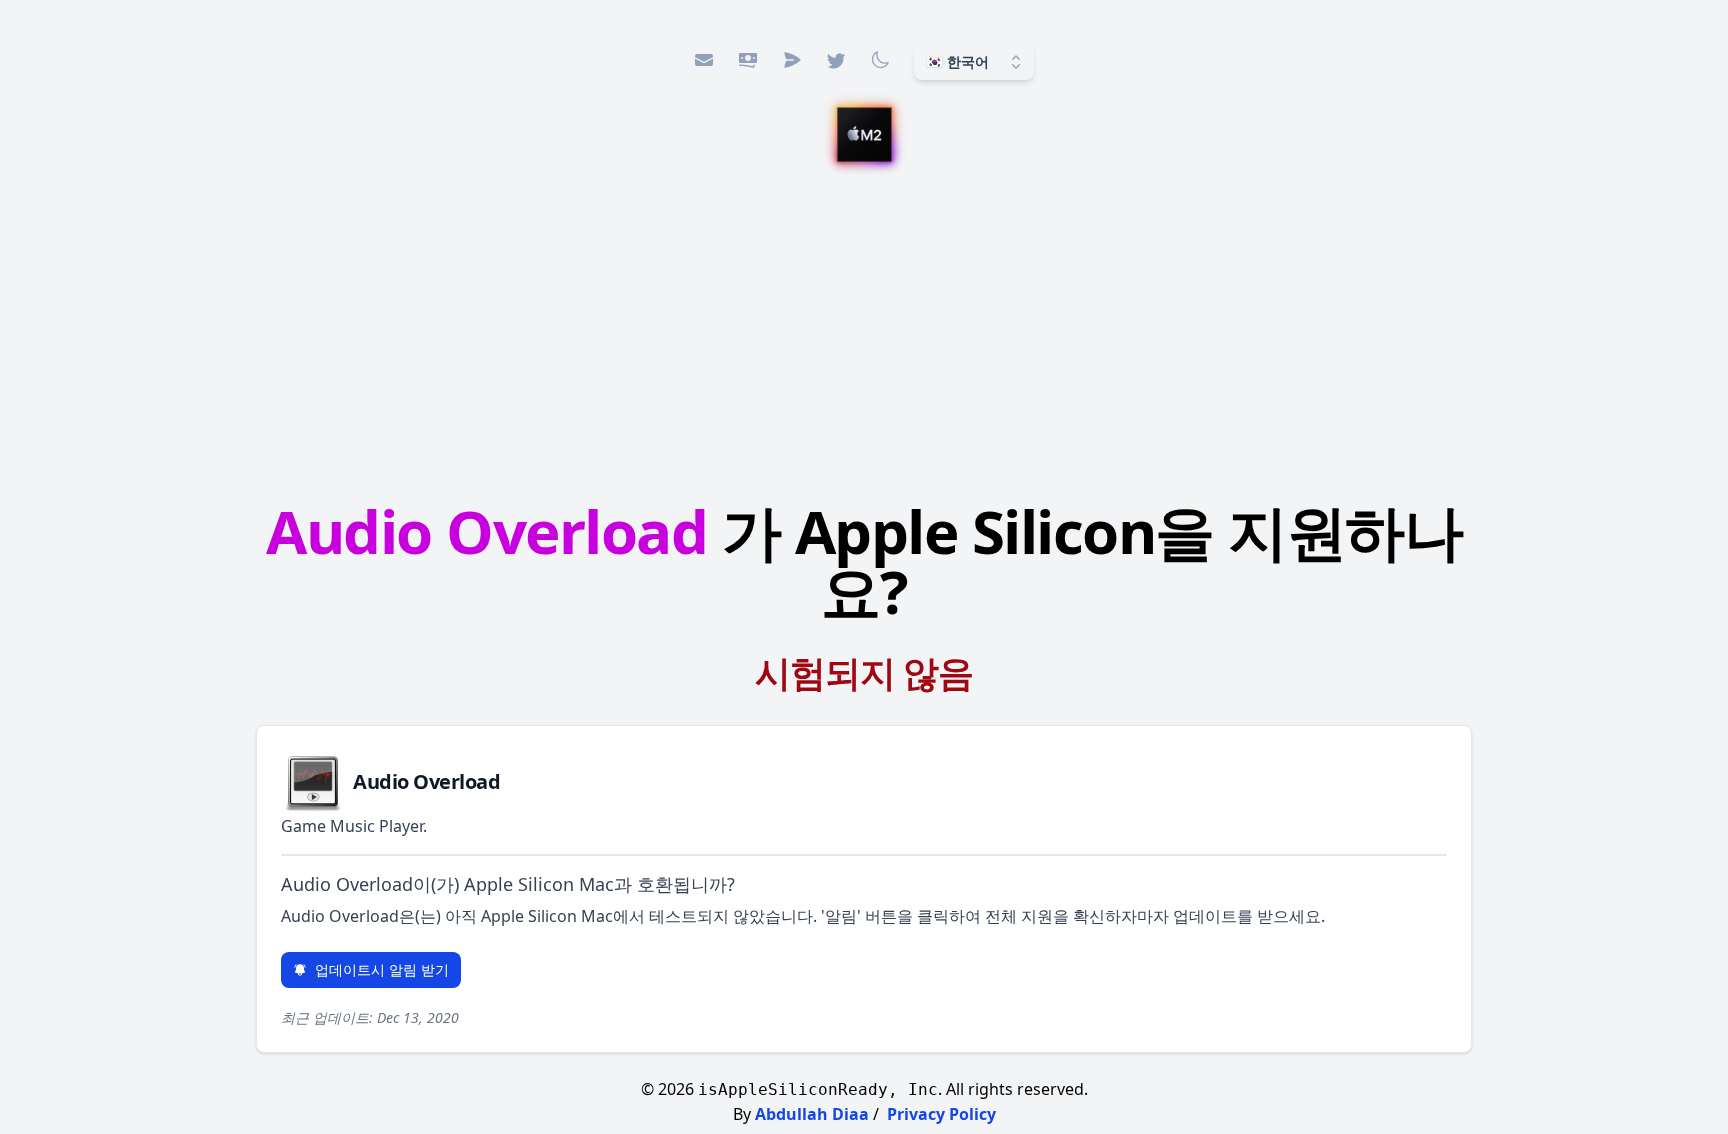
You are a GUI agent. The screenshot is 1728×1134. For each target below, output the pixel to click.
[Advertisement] (864, 335)
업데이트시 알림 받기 (382, 969)
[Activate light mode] (880, 60)
